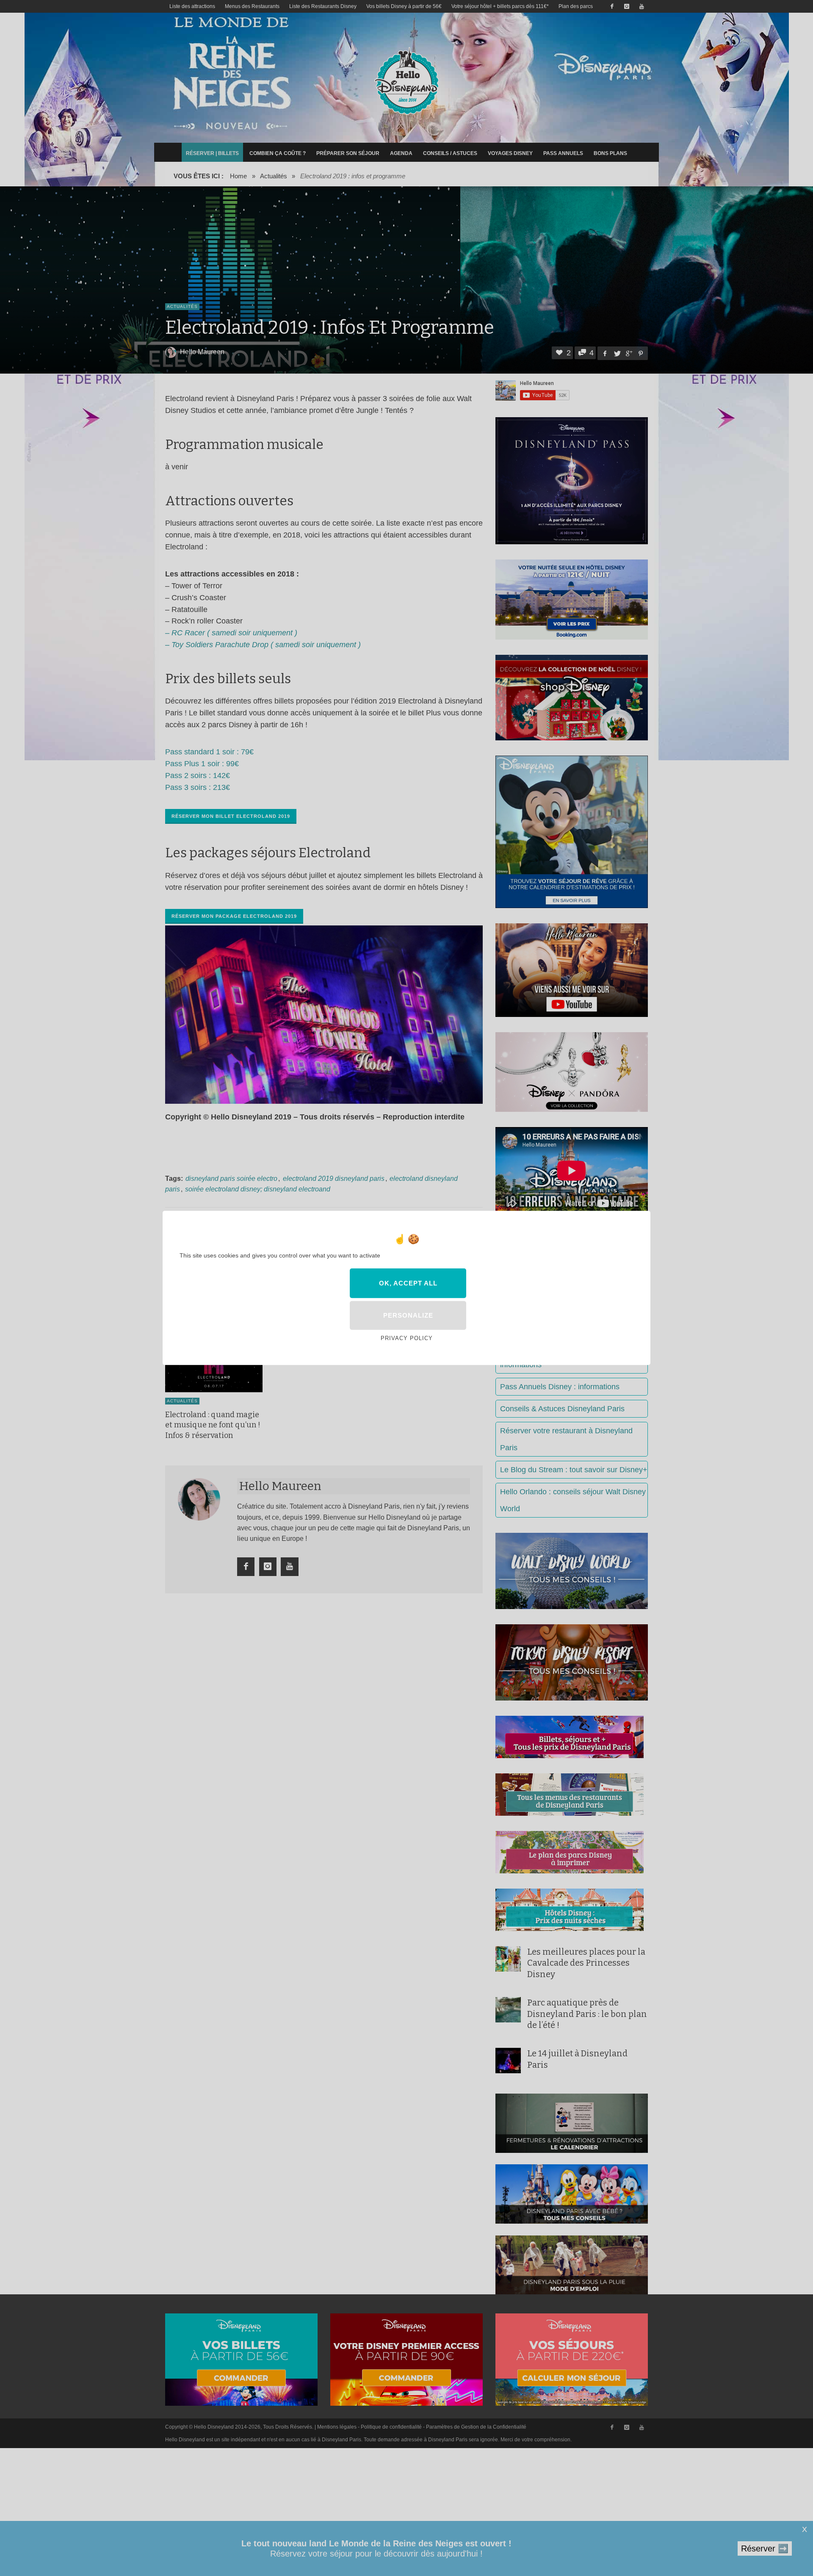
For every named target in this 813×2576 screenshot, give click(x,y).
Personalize (408, 1315)
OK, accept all (408, 1283)
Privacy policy (407, 1338)
